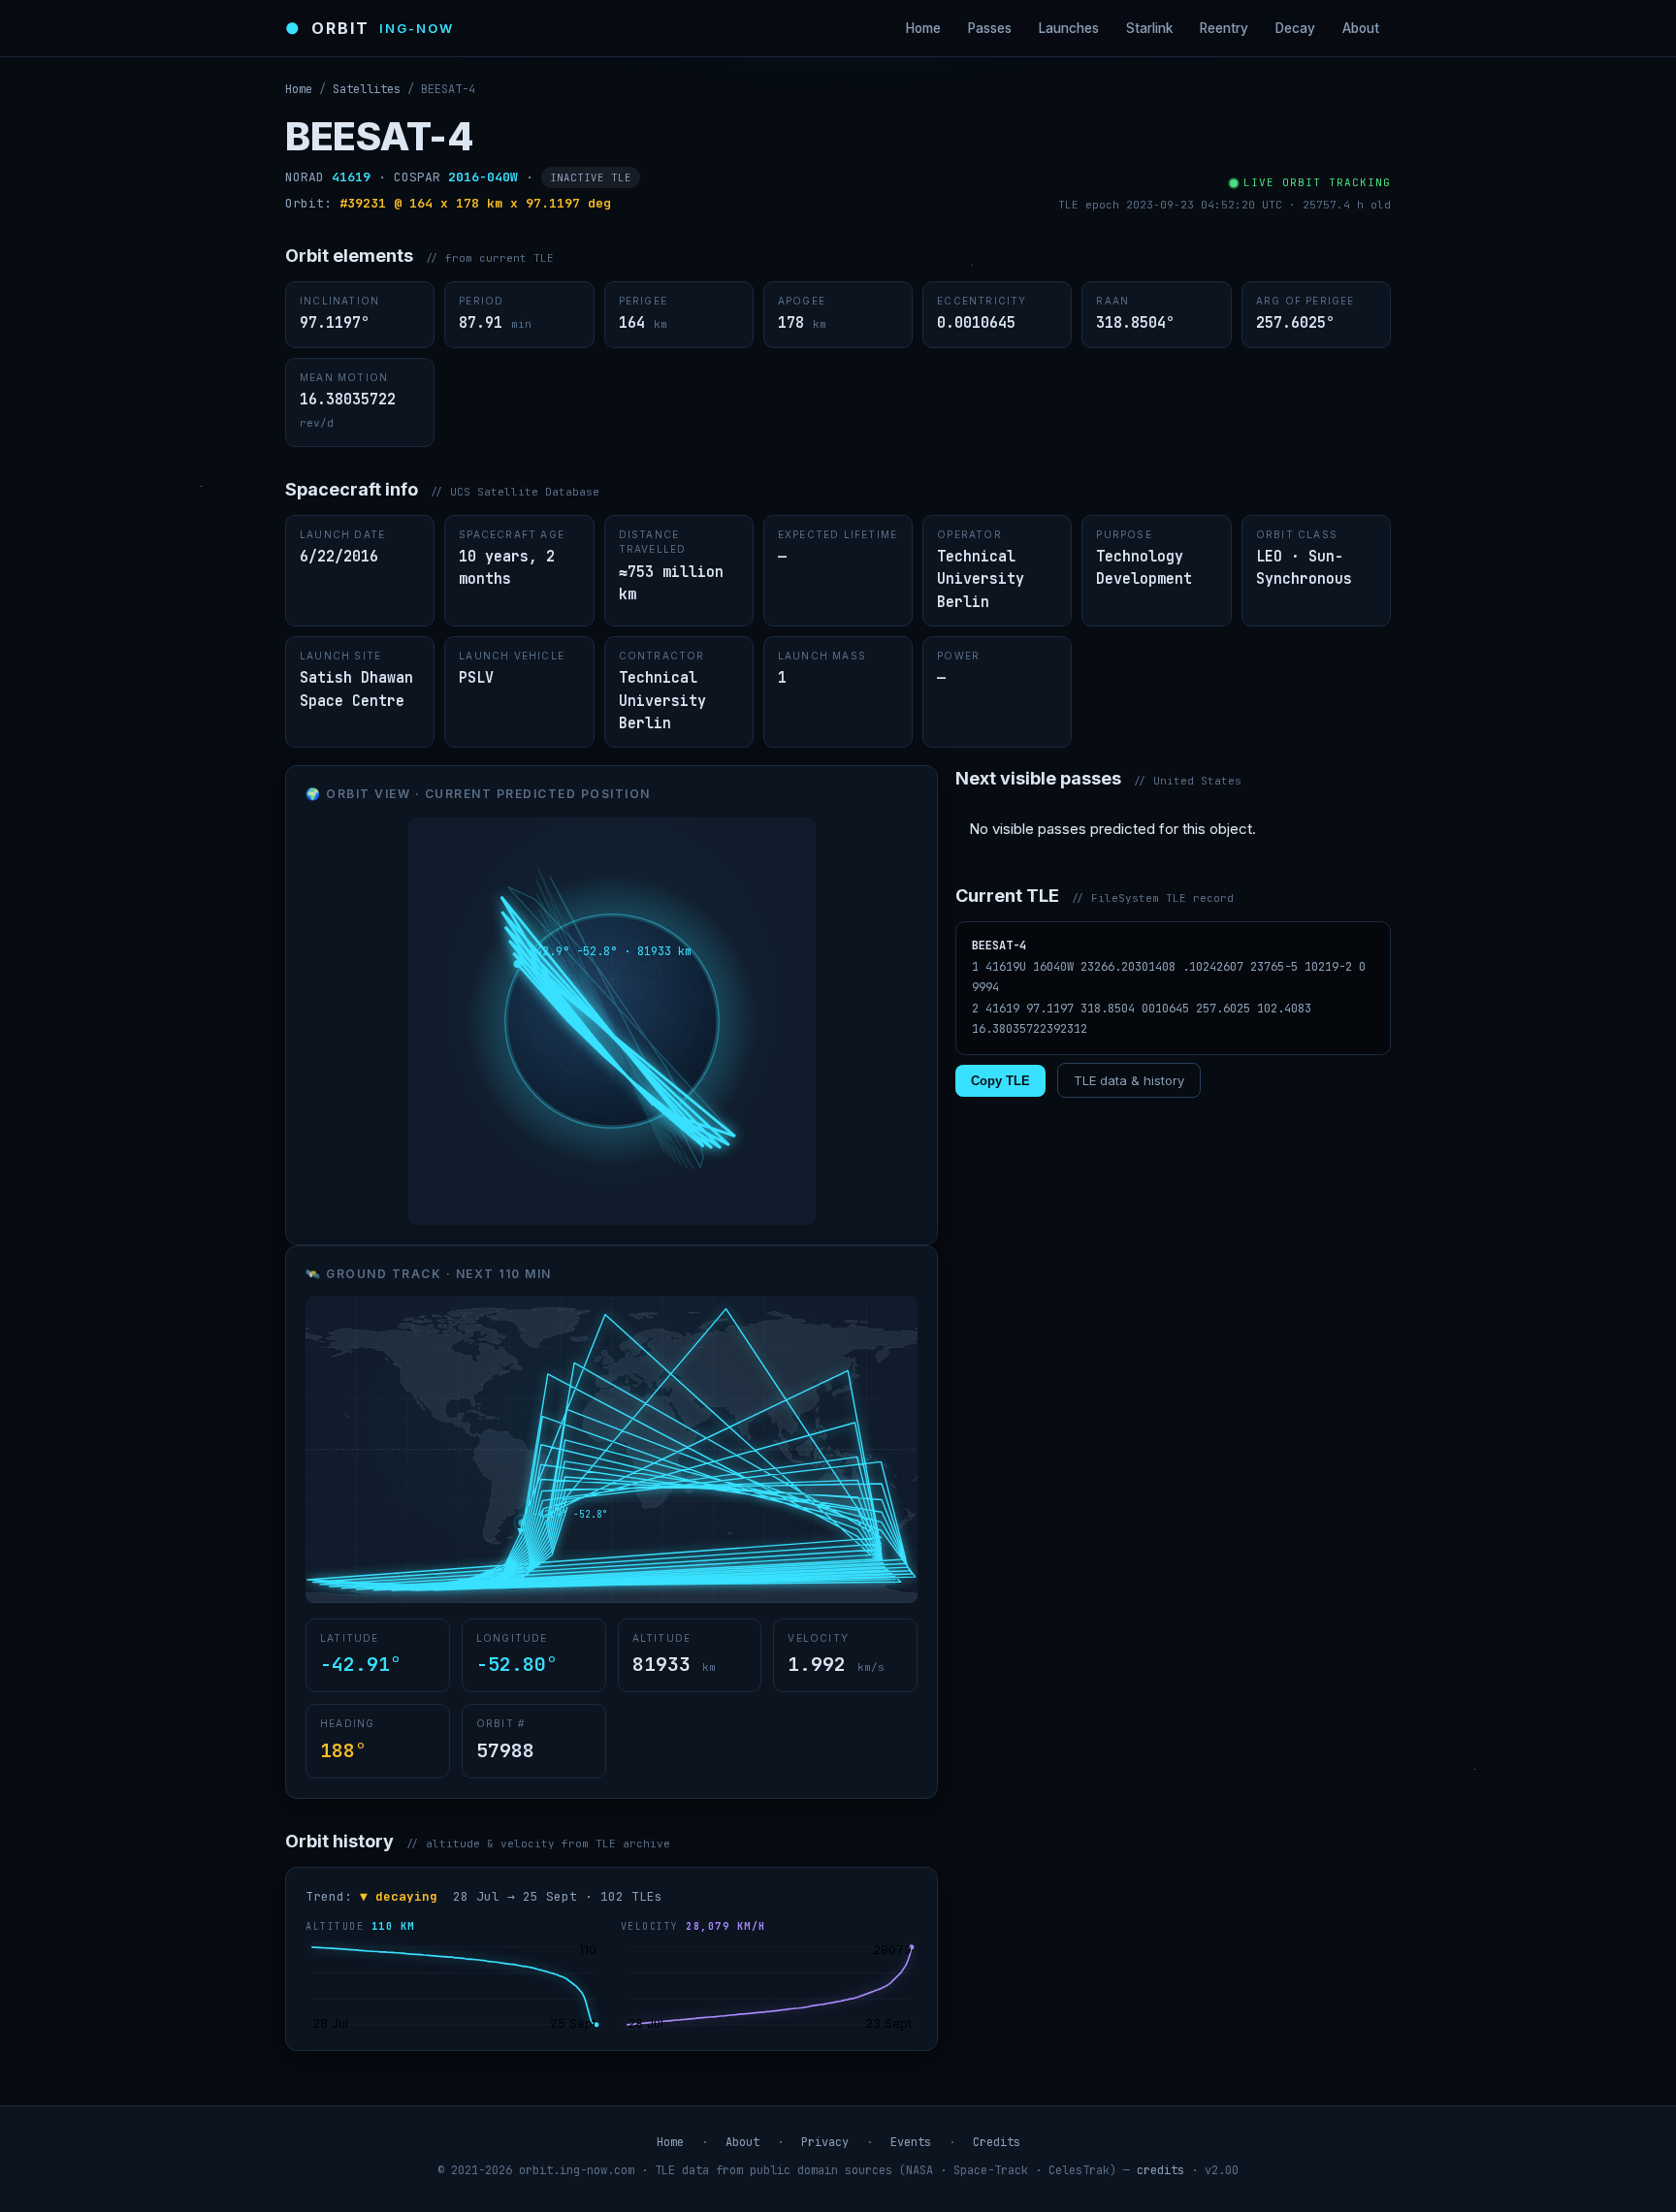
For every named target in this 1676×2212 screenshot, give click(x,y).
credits (1160, 2170)
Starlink (1149, 28)
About (1361, 28)
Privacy (825, 2142)
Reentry (1224, 28)
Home (923, 28)
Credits (997, 2142)
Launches (1069, 28)
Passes (990, 28)
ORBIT (370, 28)
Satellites (367, 89)
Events (911, 2142)
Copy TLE (1000, 1081)
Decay (1295, 28)
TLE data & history (1129, 1080)
